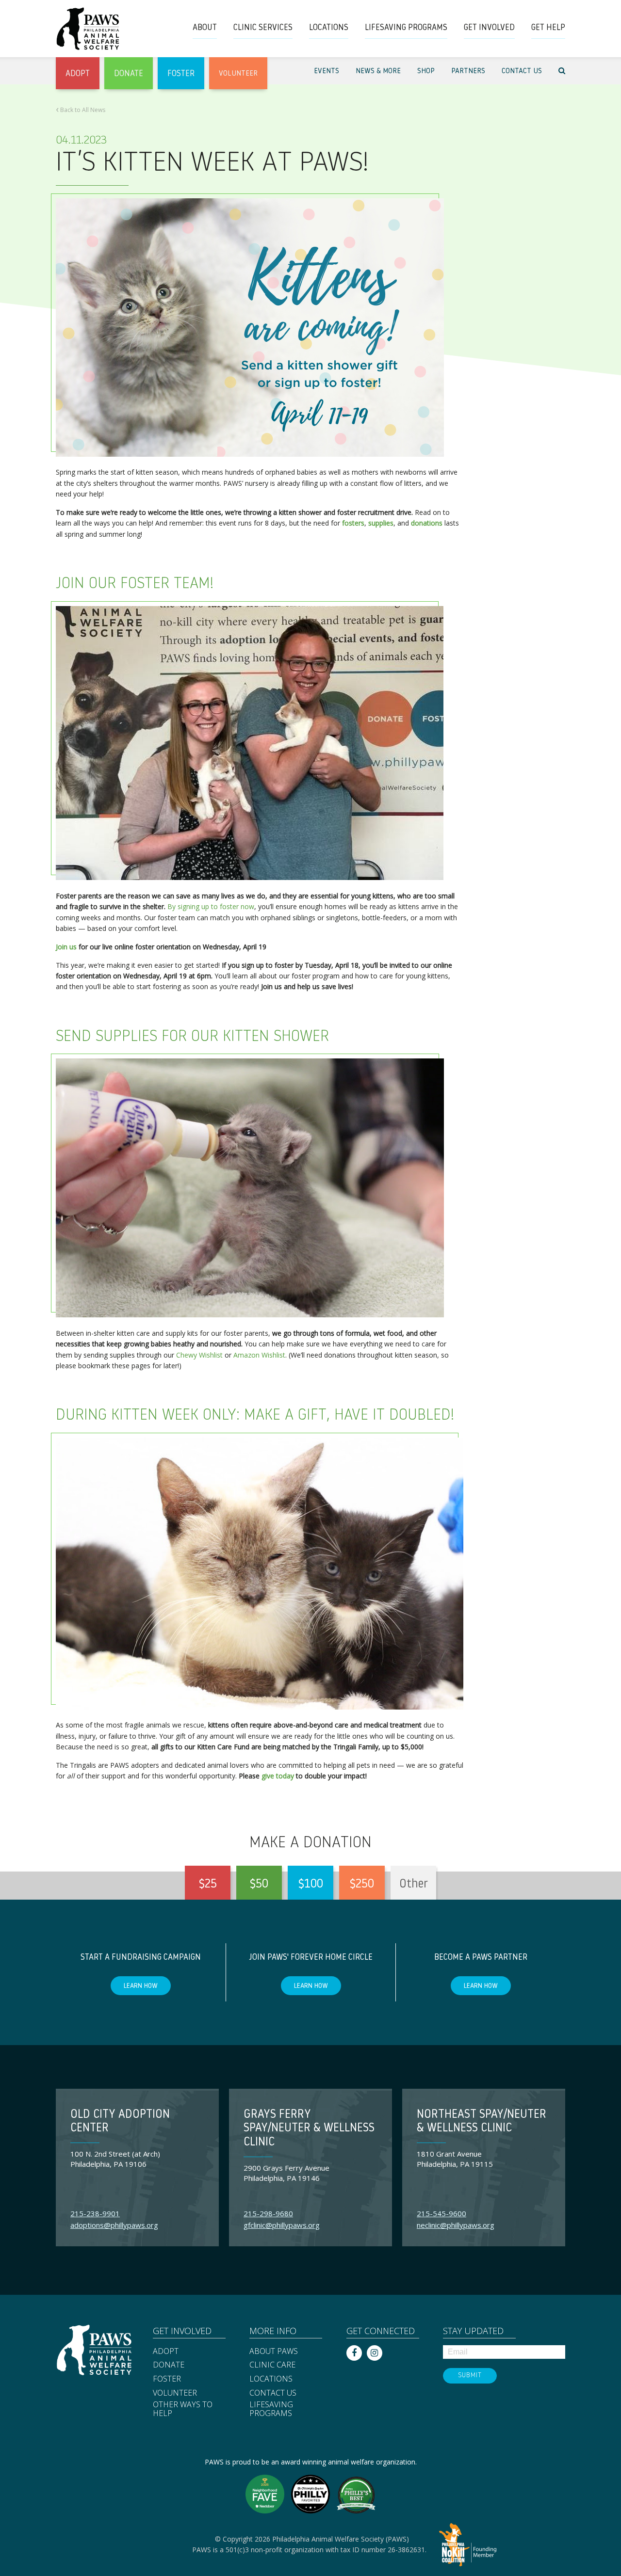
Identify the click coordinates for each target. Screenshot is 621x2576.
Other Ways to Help (183, 2409)
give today (278, 1776)
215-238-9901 (95, 2213)
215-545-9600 (441, 2213)
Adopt (166, 2352)
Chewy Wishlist (199, 1355)
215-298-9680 (268, 2213)
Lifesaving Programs (271, 2409)
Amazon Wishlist (259, 1355)
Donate (169, 2365)
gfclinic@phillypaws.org (282, 2225)
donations (427, 523)
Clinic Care (272, 2365)
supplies (381, 523)
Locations (271, 2379)
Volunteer (175, 2393)
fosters (353, 523)
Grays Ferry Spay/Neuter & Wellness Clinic (309, 2129)
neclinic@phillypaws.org (456, 2225)
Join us (66, 947)
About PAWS (274, 2352)
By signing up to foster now (211, 906)
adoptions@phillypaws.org (114, 2225)
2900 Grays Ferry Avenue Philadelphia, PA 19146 (286, 2173)
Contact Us (273, 2393)
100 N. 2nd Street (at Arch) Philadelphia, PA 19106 (115, 2159)
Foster (167, 2379)
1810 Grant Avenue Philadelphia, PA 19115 (455, 2159)
